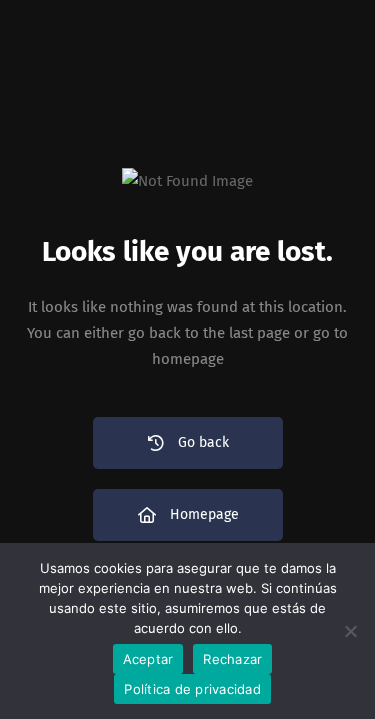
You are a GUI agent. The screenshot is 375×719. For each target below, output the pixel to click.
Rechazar (232, 659)
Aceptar (148, 659)
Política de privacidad (192, 689)
